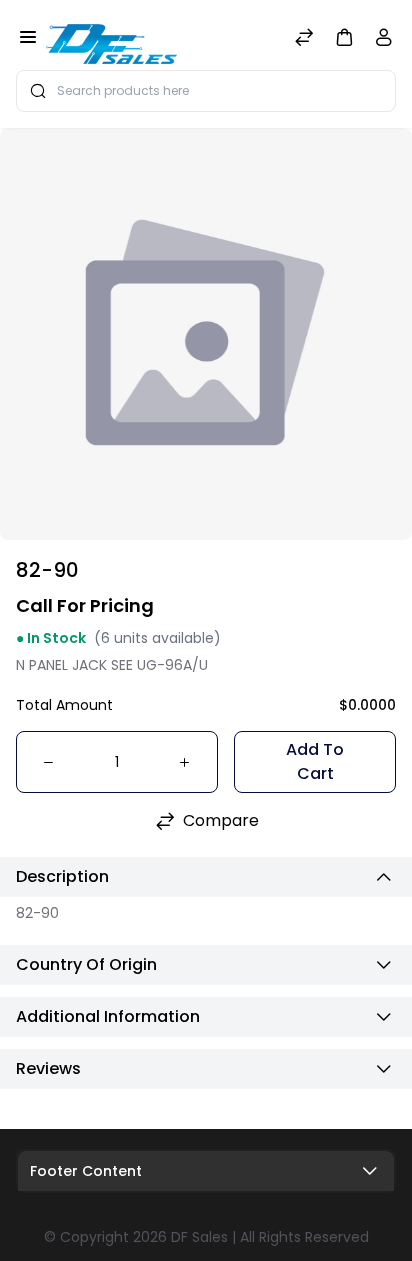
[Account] (384, 41)
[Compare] (304, 39)
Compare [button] (221, 820)
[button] (344, 36)
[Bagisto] (111, 39)
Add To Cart (315, 761)
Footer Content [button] (86, 1171)
